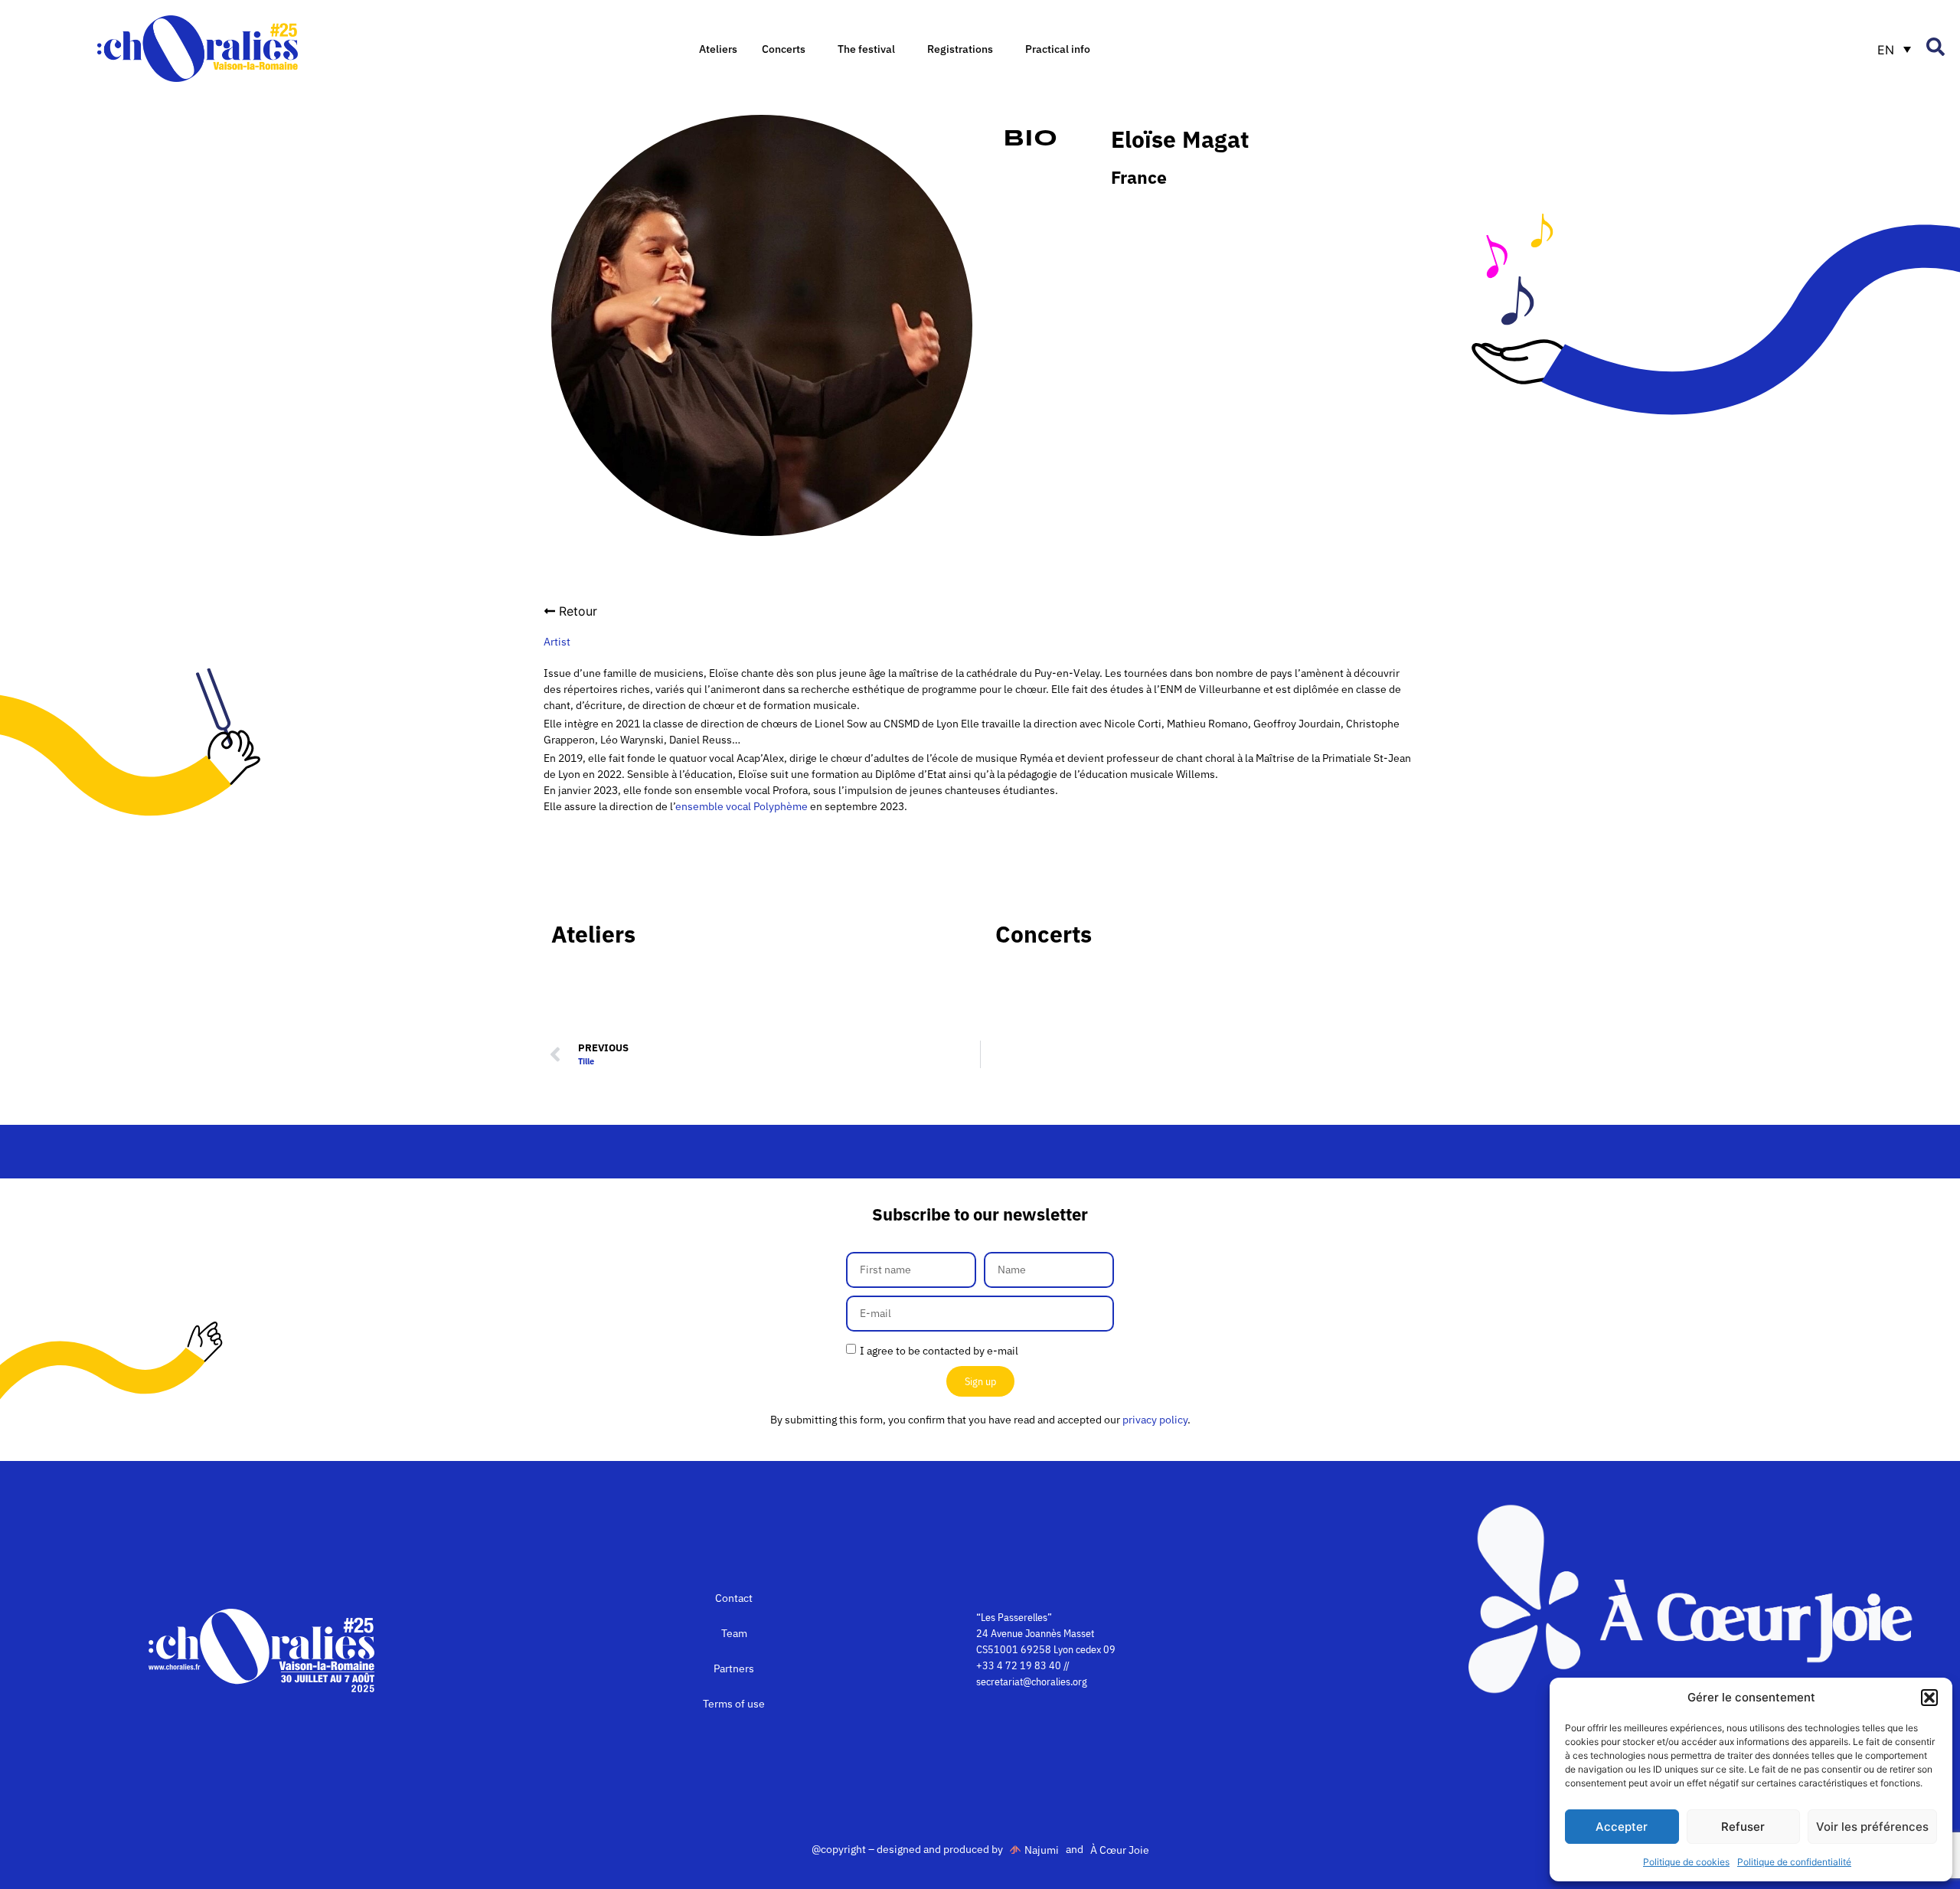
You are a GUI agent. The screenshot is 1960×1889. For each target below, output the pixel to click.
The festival (866, 49)
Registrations (960, 49)
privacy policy (1155, 1420)
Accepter (1622, 1827)
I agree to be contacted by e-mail (939, 1351)
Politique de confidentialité (1794, 1862)
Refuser (1743, 1827)
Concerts (784, 49)
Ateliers (718, 49)
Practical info (1058, 49)
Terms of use (734, 1704)
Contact (734, 1598)
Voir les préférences (1872, 1827)
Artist (557, 642)
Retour (578, 611)
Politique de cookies (1686, 1862)
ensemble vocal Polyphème (742, 806)
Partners (734, 1668)
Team (734, 1633)
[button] (1929, 1698)
